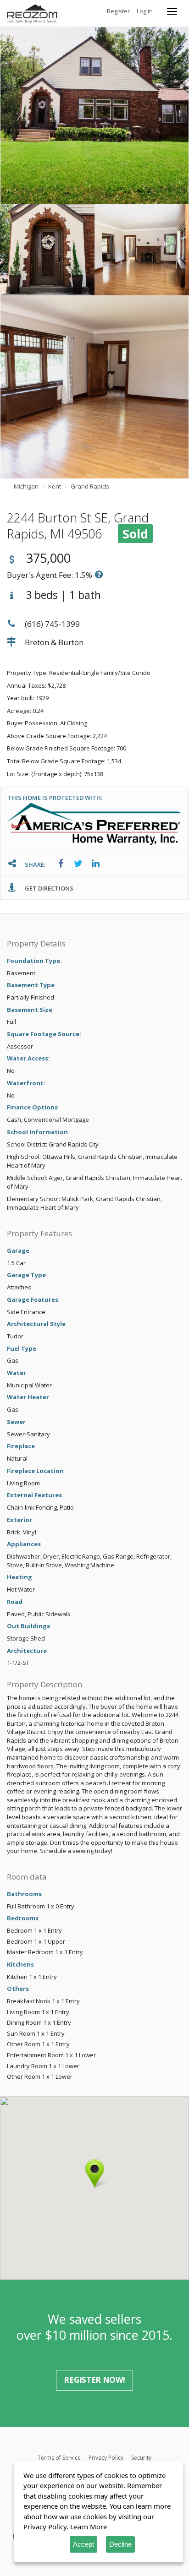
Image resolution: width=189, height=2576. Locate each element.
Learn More (89, 2527)
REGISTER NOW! (94, 2380)
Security (141, 2458)
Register (118, 11)
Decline (120, 2544)
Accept (83, 2544)
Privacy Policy (106, 2458)
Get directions (48, 888)
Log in (145, 11)
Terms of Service (59, 2458)
